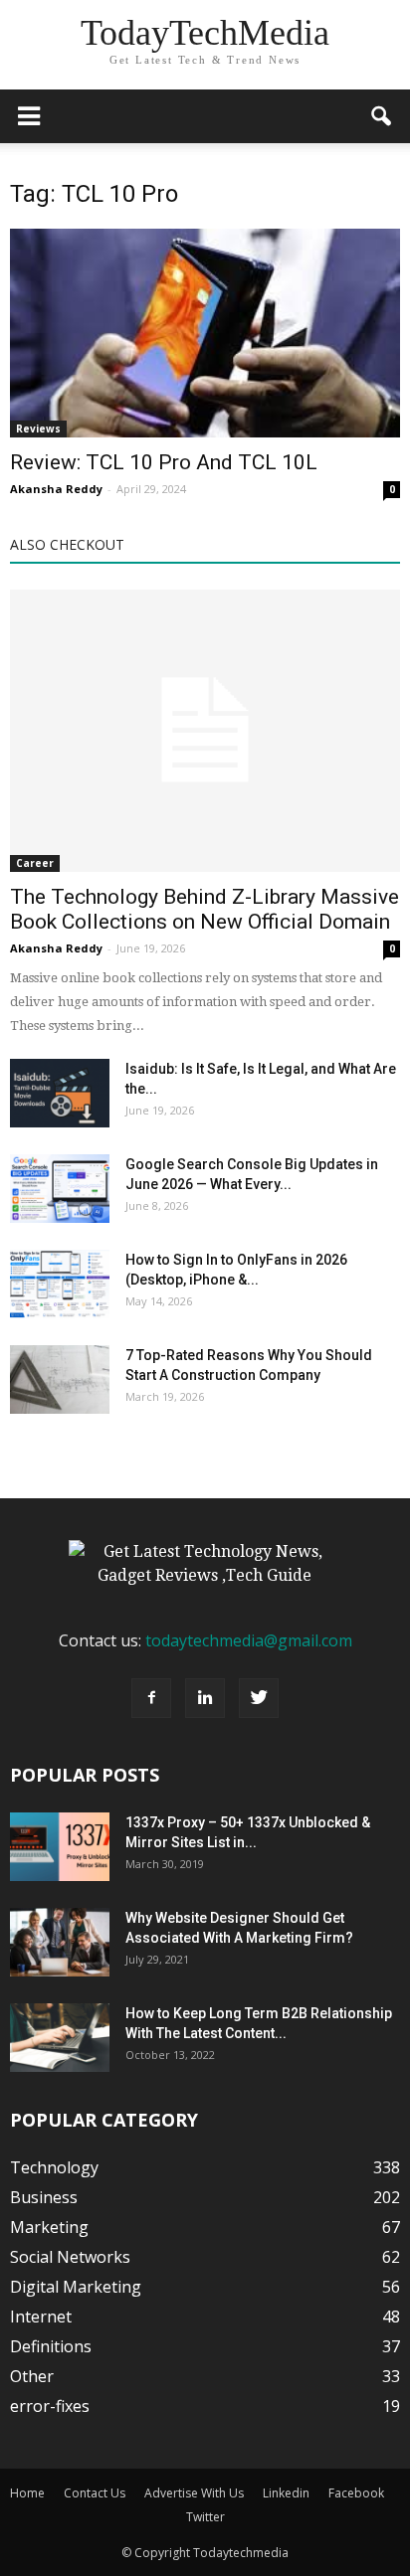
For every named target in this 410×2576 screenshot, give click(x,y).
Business (44, 2197)
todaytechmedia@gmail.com (249, 1640)
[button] (382, 116)
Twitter (205, 2517)
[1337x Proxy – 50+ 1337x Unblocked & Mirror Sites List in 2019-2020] (60, 1847)
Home (27, 2493)
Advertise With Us (194, 2493)
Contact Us (95, 2493)
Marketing (49, 2227)
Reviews (38, 429)
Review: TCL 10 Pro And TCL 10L (164, 462)
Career (35, 863)
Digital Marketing (76, 2287)
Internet (41, 2317)
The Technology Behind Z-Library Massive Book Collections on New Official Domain (205, 909)
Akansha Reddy (56, 489)
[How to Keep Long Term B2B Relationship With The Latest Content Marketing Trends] (60, 2038)
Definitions (51, 2346)
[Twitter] (259, 1698)
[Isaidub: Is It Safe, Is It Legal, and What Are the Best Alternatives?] (60, 1093)
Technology (54, 2167)
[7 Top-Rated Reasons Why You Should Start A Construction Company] (60, 1379)
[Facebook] (151, 1698)
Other (32, 2376)
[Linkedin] (205, 1698)
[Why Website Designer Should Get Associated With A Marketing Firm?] (60, 1942)
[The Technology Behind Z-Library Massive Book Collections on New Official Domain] (205, 731)
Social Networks (70, 2257)
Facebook (356, 2493)
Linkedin (286, 2493)
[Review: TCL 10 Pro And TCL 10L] (205, 333)
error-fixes (50, 2406)
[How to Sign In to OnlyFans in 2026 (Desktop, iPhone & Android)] (60, 1284)
